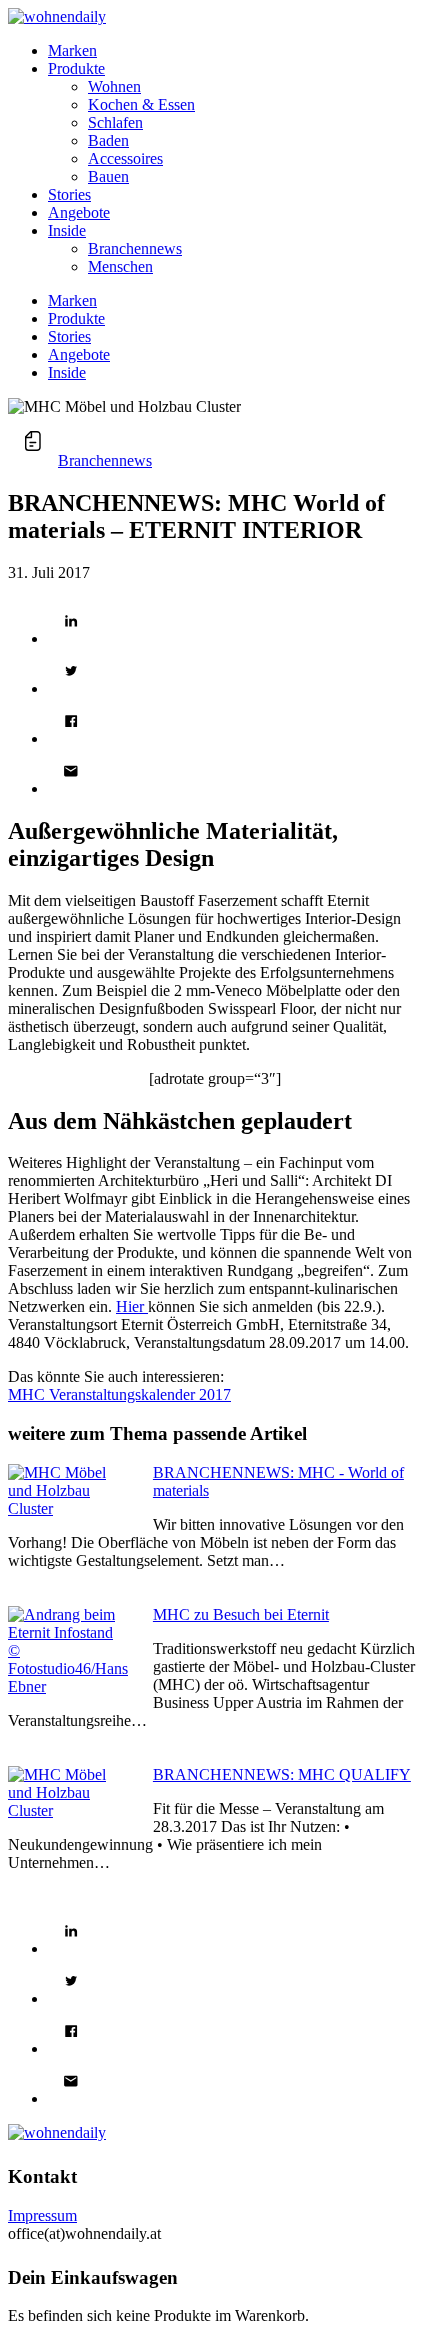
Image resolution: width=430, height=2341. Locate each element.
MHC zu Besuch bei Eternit (241, 1614)
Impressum (42, 2215)
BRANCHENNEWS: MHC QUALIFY (282, 1774)
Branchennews (105, 460)
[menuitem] (235, 51)
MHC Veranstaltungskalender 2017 (119, 1394)
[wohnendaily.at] (57, 16)
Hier (132, 1306)
